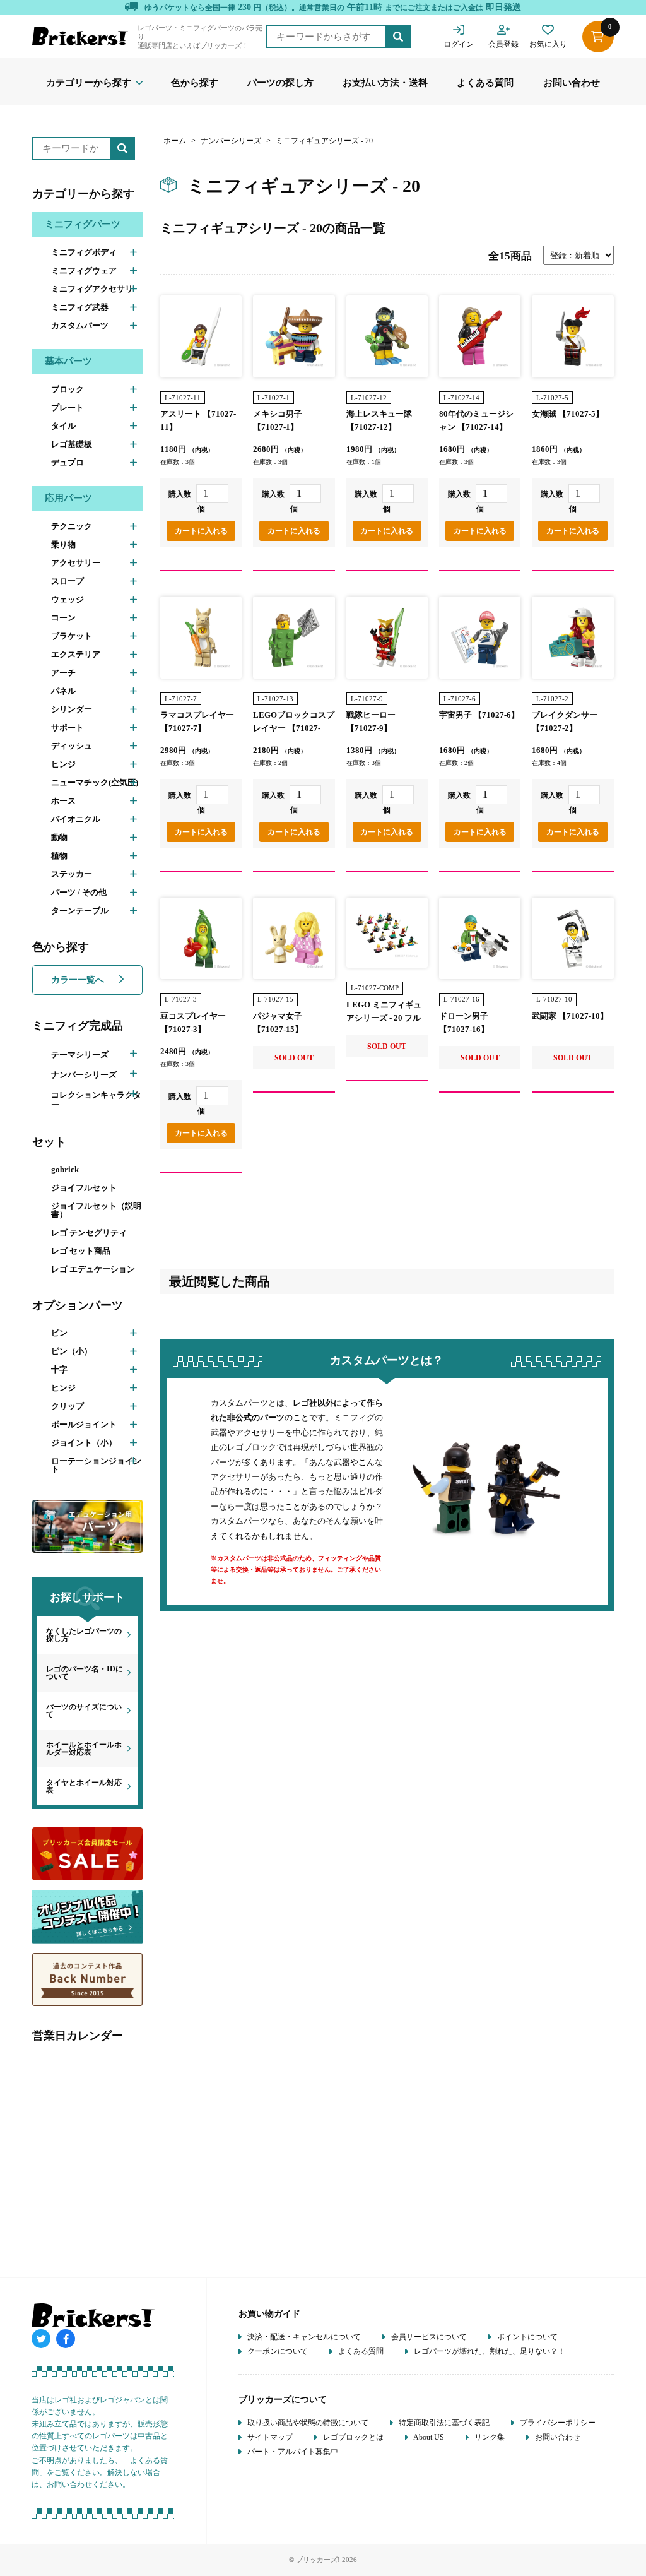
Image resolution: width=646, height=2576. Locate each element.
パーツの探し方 (280, 83)
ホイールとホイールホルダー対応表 (84, 1748)
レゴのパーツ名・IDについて (85, 1673)
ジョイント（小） (84, 1443)
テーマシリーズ (80, 1054)
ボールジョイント (84, 1424)
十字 (59, 1369)
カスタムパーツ (80, 325)
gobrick (65, 1169)
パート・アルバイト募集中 (292, 2452)
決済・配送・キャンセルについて (303, 2337)
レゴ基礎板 (72, 444)
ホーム (175, 141)
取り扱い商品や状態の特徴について (307, 2423)
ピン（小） (72, 1351)
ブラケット (72, 636)
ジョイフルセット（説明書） (96, 1210)
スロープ (68, 581)
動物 (59, 837)
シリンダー (72, 709)
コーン (63, 618)
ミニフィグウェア (84, 270)
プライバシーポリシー (557, 2423)
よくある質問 (485, 83)
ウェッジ (68, 599)
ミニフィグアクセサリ (92, 289)
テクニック (72, 526)
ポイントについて (526, 2337)
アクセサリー (76, 563)
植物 (59, 856)
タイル (63, 426)
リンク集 (489, 2437)
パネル (63, 691)
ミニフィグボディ (84, 252)
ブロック (68, 389)
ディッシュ (72, 746)
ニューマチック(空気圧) (95, 782)
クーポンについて (277, 2351)
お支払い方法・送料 (385, 83)
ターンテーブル (80, 911)
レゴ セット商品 (81, 1251)
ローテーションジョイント (96, 1465)
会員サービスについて (428, 2337)
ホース (63, 801)
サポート (68, 727)
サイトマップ (269, 2437)
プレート (68, 407)
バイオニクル (76, 819)
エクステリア (76, 654)
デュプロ (68, 462)
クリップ (68, 1406)
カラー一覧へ (79, 980)
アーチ (63, 673)
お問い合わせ (572, 83)
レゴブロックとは (352, 2437)
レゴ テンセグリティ (89, 1232)
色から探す (195, 83)
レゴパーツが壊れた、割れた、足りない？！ (489, 2351)
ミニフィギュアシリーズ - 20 (324, 141)
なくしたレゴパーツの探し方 (84, 1635)
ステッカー (72, 874)
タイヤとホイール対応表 (84, 1786)
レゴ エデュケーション (93, 1269)
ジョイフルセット (84, 1188)
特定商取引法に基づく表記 (443, 2423)
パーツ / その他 (79, 892)
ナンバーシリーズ (84, 1075)
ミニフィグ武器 (80, 307)
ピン (59, 1333)
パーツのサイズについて (84, 1711)
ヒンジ (63, 764)
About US (428, 2437)
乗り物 (63, 544)
